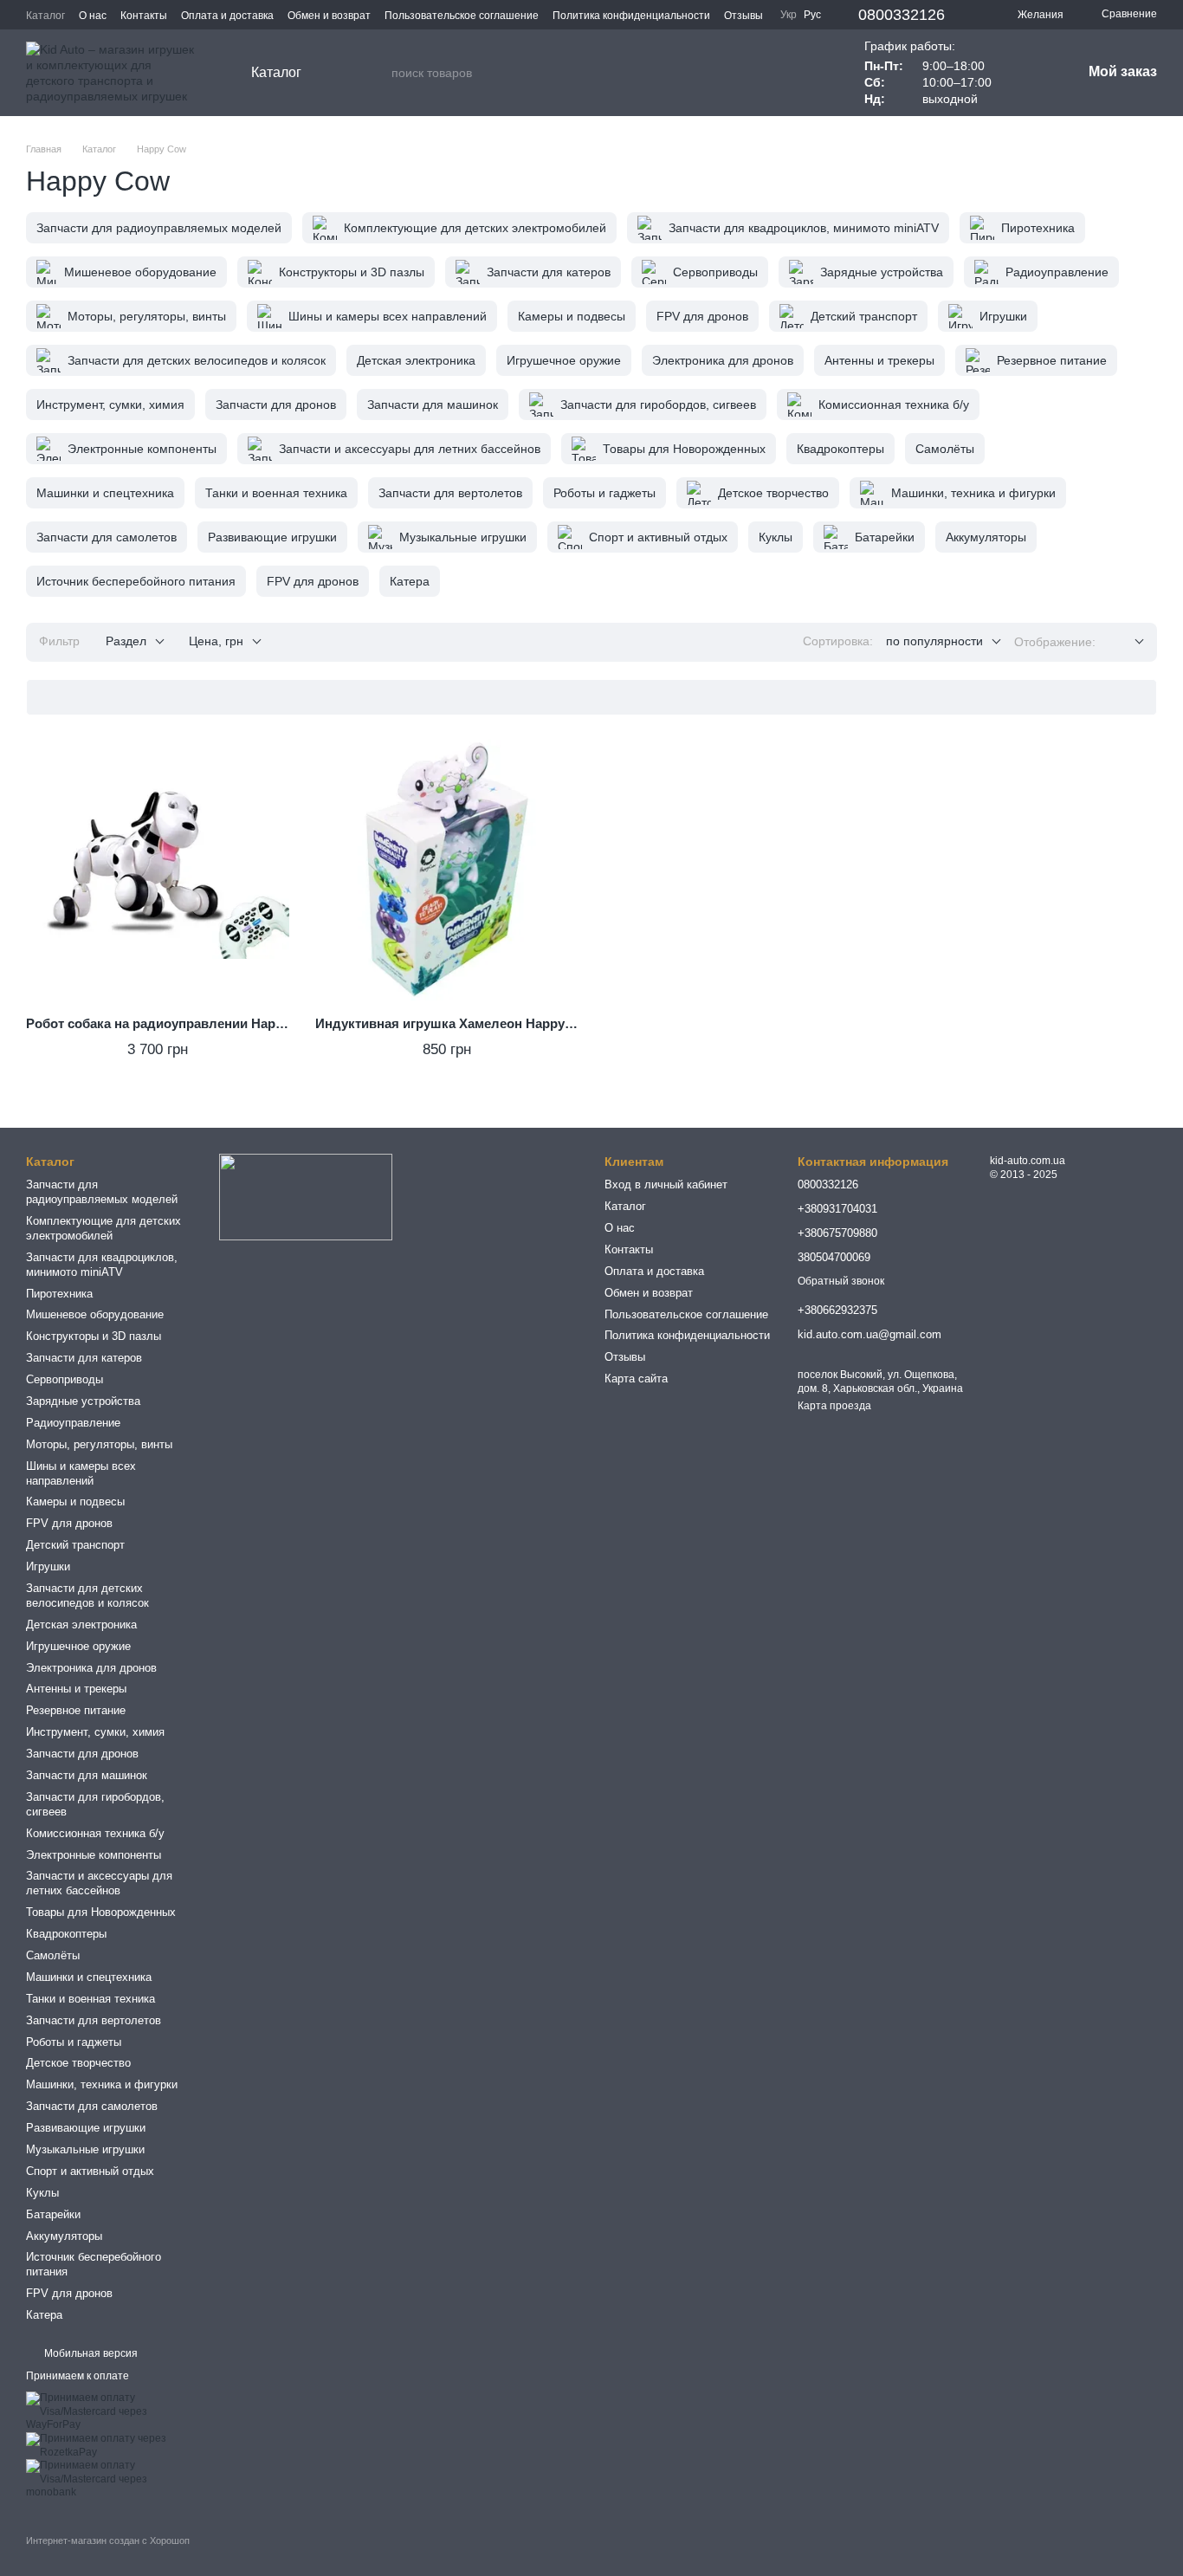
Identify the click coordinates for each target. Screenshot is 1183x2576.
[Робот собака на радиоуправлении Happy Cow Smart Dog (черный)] (158, 871)
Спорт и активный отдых (90, 2171)
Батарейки (53, 2214)
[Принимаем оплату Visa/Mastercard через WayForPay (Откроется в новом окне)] (110, 2411)
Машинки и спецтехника (89, 1977)
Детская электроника (81, 1625)
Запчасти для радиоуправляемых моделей (102, 1192)
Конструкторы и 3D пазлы (94, 1336)
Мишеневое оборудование (95, 1314)
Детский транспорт (75, 1545)
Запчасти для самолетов (92, 2106)
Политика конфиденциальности (631, 16)
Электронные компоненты (94, 1855)
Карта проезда (834, 1406)
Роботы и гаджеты (74, 2042)
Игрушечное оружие (78, 1646)
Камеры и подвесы (75, 1502)
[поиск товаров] (378, 73)
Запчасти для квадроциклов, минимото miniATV (102, 1265)
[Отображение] (1126, 642)
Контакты (144, 16)
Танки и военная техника (91, 1999)
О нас (93, 16)
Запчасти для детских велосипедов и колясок (87, 1595)
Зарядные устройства (83, 1401)
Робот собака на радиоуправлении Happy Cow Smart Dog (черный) (239, 1023)
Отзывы (743, 16)
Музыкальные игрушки (85, 2149)
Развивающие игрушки (86, 2128)
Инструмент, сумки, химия (95, 1732)
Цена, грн (216, 641)
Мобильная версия (90, 2353)
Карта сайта (636, 1379)
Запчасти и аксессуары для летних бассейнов (99, 1883)
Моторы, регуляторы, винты (99, 1444)
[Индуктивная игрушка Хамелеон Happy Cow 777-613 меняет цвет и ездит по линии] (447, 871)
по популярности (934, 641)
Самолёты (53, 1955)
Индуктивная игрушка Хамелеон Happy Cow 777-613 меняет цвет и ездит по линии (577, 1023)
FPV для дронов (69, 1523)
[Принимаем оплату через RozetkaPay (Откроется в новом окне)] (110, 2445)
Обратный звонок (841, 1281)
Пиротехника (59, 1294)
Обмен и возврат (329, 16)
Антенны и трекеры (76, 1689)
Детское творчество (78, 2063)
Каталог (45, 16)
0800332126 (902, 15)
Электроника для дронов (91, 1668)
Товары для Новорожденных (101, 1912)
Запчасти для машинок (87, 1775)
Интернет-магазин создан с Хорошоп (108, 2540)
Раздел (126, 641)
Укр (789, 15)
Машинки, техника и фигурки (102, 2084)
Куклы (42, 2193)
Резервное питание (76, 1710)
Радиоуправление (73, 1423)
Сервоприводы (65, 1379)
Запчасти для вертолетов (94, 2020)
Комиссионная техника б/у (95, 1833)
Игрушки (48, 1566)
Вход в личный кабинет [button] (666, 1184)
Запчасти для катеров (84, 1358)
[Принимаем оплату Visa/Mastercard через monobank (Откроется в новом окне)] (110, 2479)
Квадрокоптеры (66, 1934)
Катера (44, 2315)
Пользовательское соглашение (462, 16)
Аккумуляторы (64, 2236)
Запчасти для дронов (82, 1754)
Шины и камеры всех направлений (81, 1473)
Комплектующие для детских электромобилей (103, 1228)
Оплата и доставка (227, 16)
